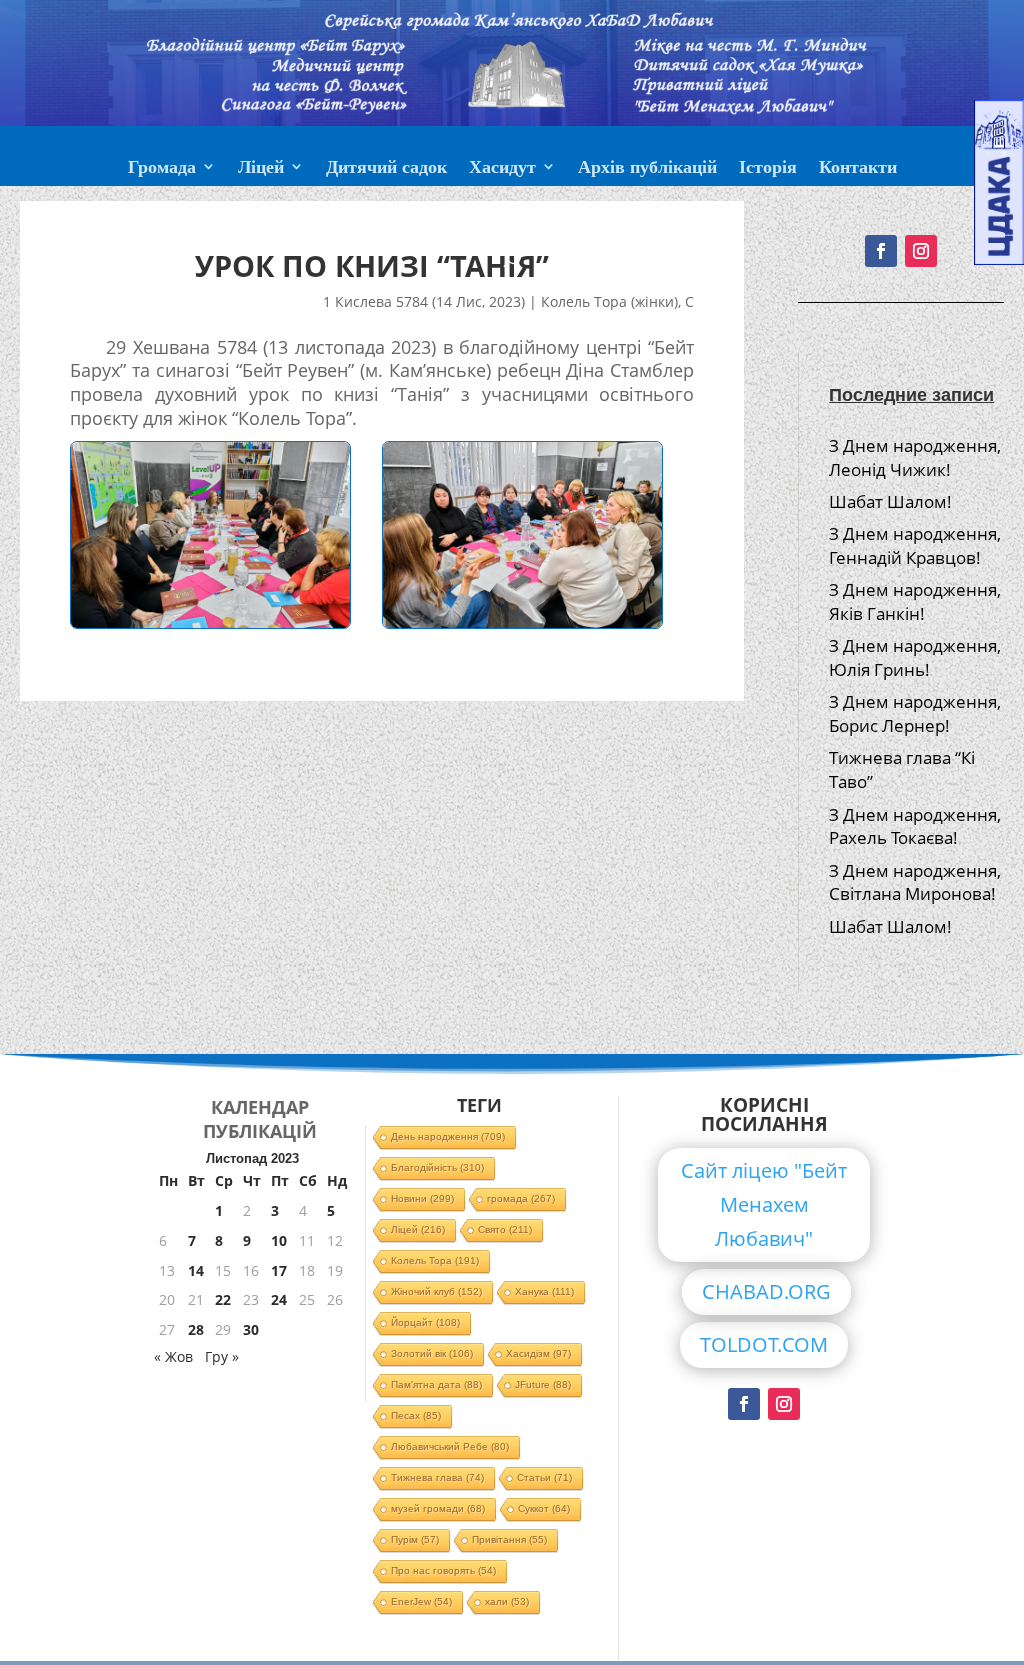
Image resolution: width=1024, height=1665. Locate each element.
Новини (422, 1198)
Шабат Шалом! (890, 501)
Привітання (509, 1539)
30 (251, 1329)
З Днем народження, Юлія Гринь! (915, 657)
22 (223, 1299)
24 (279, 1299)
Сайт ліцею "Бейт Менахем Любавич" (764, 1204)
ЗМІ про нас (512, 217)
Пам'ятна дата (436, 1384)
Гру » (222, 1356)
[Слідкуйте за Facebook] (744, 1404)
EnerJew (421, 1601)
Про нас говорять (443, 1570)
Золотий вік (432, 1353)
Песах (416, 1415)
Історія (768, 169)
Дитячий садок (386, 169)
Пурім (415, 1539)
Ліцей (261, 169)
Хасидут (502, 169)
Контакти (858, 169)
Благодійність (437, 1167)
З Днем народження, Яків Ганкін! (915, 601)
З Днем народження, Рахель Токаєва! (915, 826)
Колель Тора (435, 1260)
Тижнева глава (437, 1477)
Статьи (544, 1477)
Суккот (544, 1508)
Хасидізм (538, 1353)
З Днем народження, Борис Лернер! (915, 713)
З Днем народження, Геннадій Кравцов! (915, 545)
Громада (162, 169)
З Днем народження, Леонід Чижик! (915, 457)
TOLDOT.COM (764, 1344)
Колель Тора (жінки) (609, 301)
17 (279, 1270)
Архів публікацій (647, 169)
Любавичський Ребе (450, 1446)
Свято (505, 1229)
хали (507, 1601)
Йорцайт (425, 1322)
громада (521, 1198)
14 (196, 1270)
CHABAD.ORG (766, 1291)
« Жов (173, 1356)
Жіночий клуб (436, 1291)
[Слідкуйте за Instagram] (784, 1404)
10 (279, 1240)
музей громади (438, 1508)
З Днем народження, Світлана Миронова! (915, 882)
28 (196, 1329)
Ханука (544, 1291)
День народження (448, 1136)
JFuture (543, 1384)
